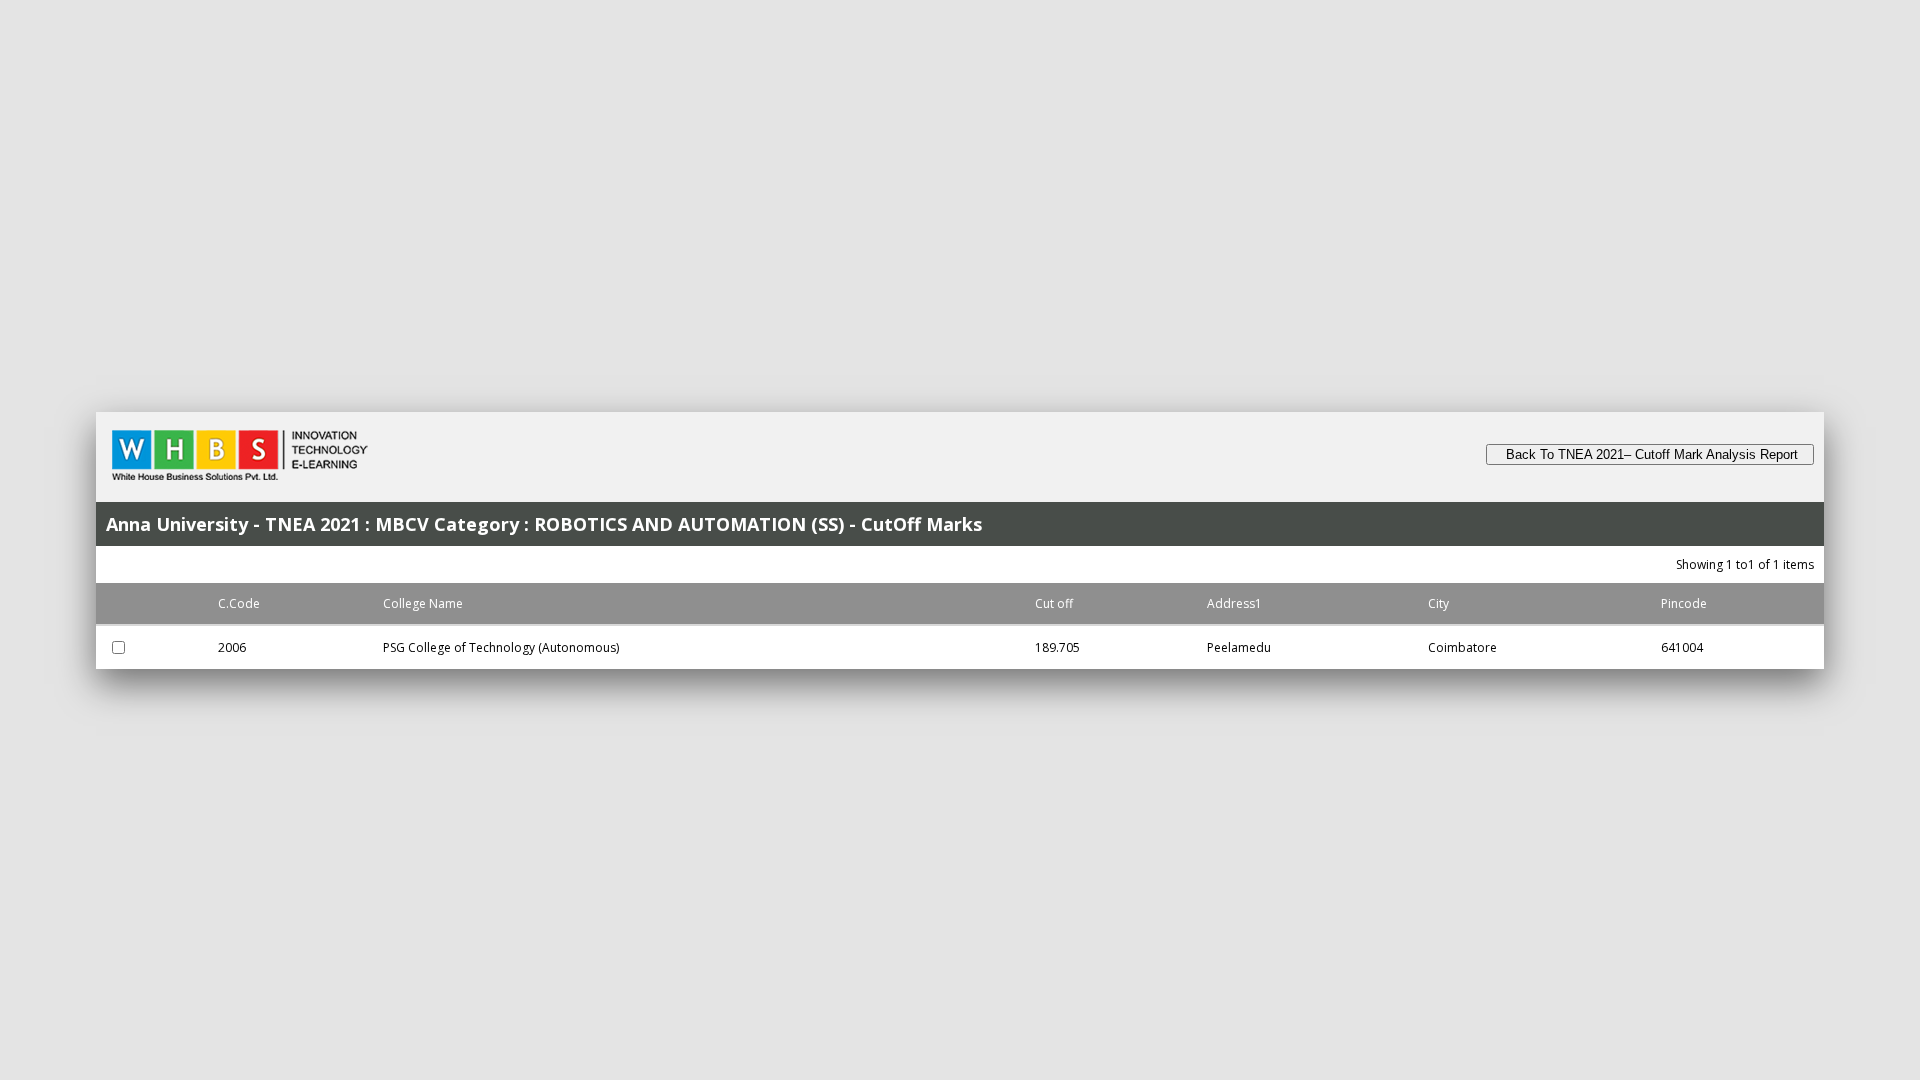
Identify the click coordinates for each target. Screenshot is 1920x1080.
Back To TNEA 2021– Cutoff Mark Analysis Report (1650, 454)
